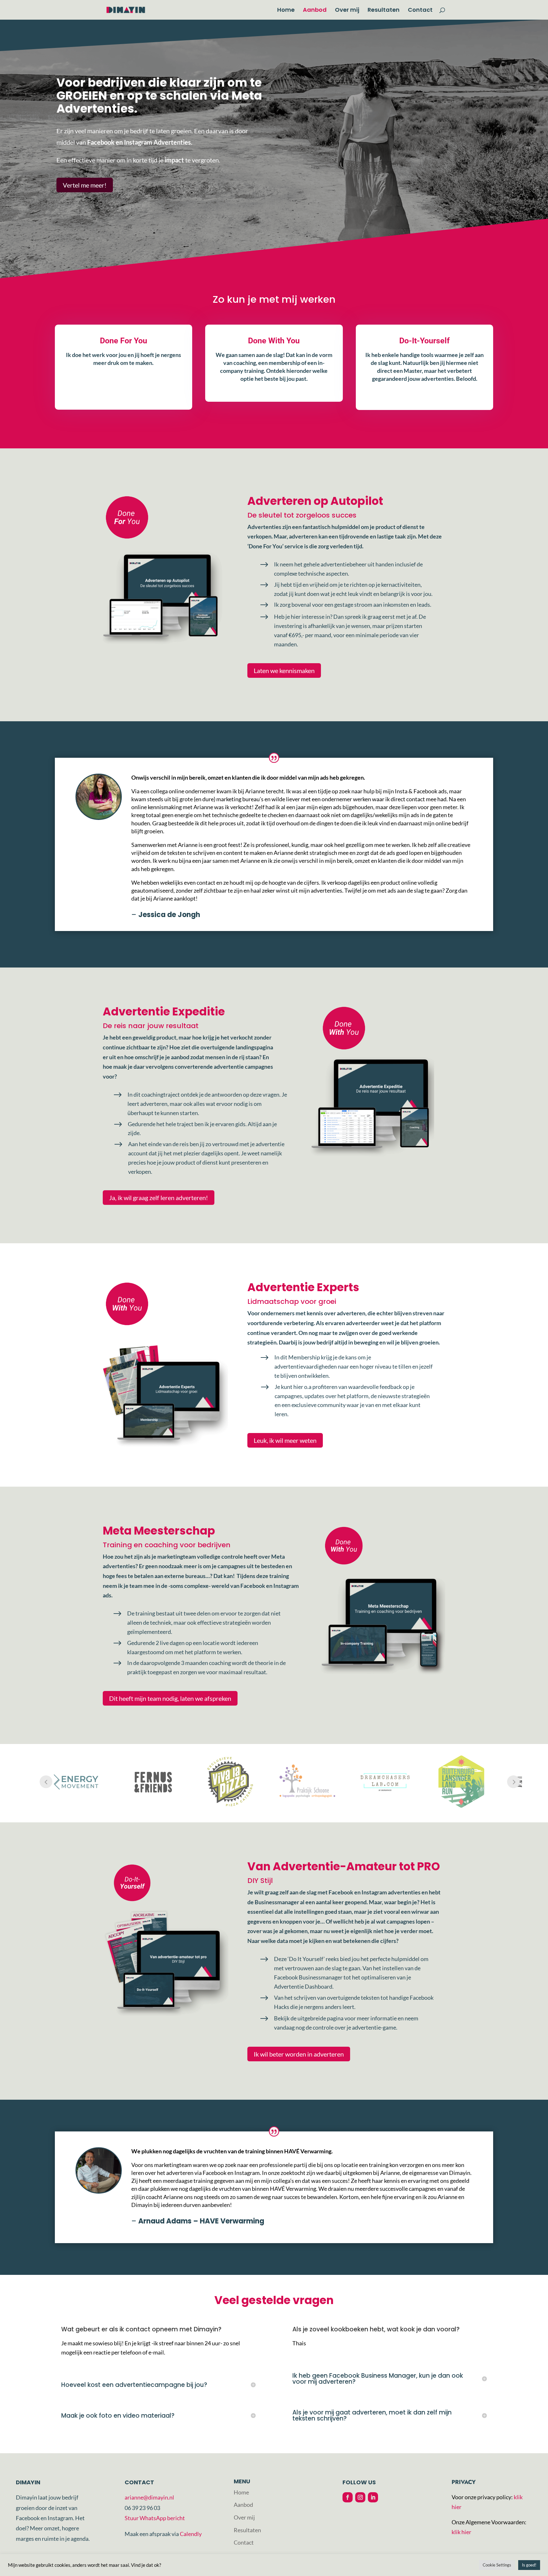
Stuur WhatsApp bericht (155, 2518)
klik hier (461, 2532)
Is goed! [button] (529, 2565)
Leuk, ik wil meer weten (285, 1440)
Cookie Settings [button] (497, 2565)
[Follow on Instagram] (360, 2497)
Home (286, 11)
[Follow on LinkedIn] (373, 2497)
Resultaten (384, 11)
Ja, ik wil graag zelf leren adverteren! (159, 1198)
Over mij (347, 11)
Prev (46, 1782)
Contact (420, 11)
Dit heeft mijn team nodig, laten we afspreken (170, 1698)
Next (513, 1782)
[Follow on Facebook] (348, 2497)
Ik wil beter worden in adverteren (299, 2054)
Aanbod (315, 11)
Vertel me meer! (85, 185)
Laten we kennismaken (284, 670)
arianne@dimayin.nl (149, 2497)
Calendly (191, 2534)
